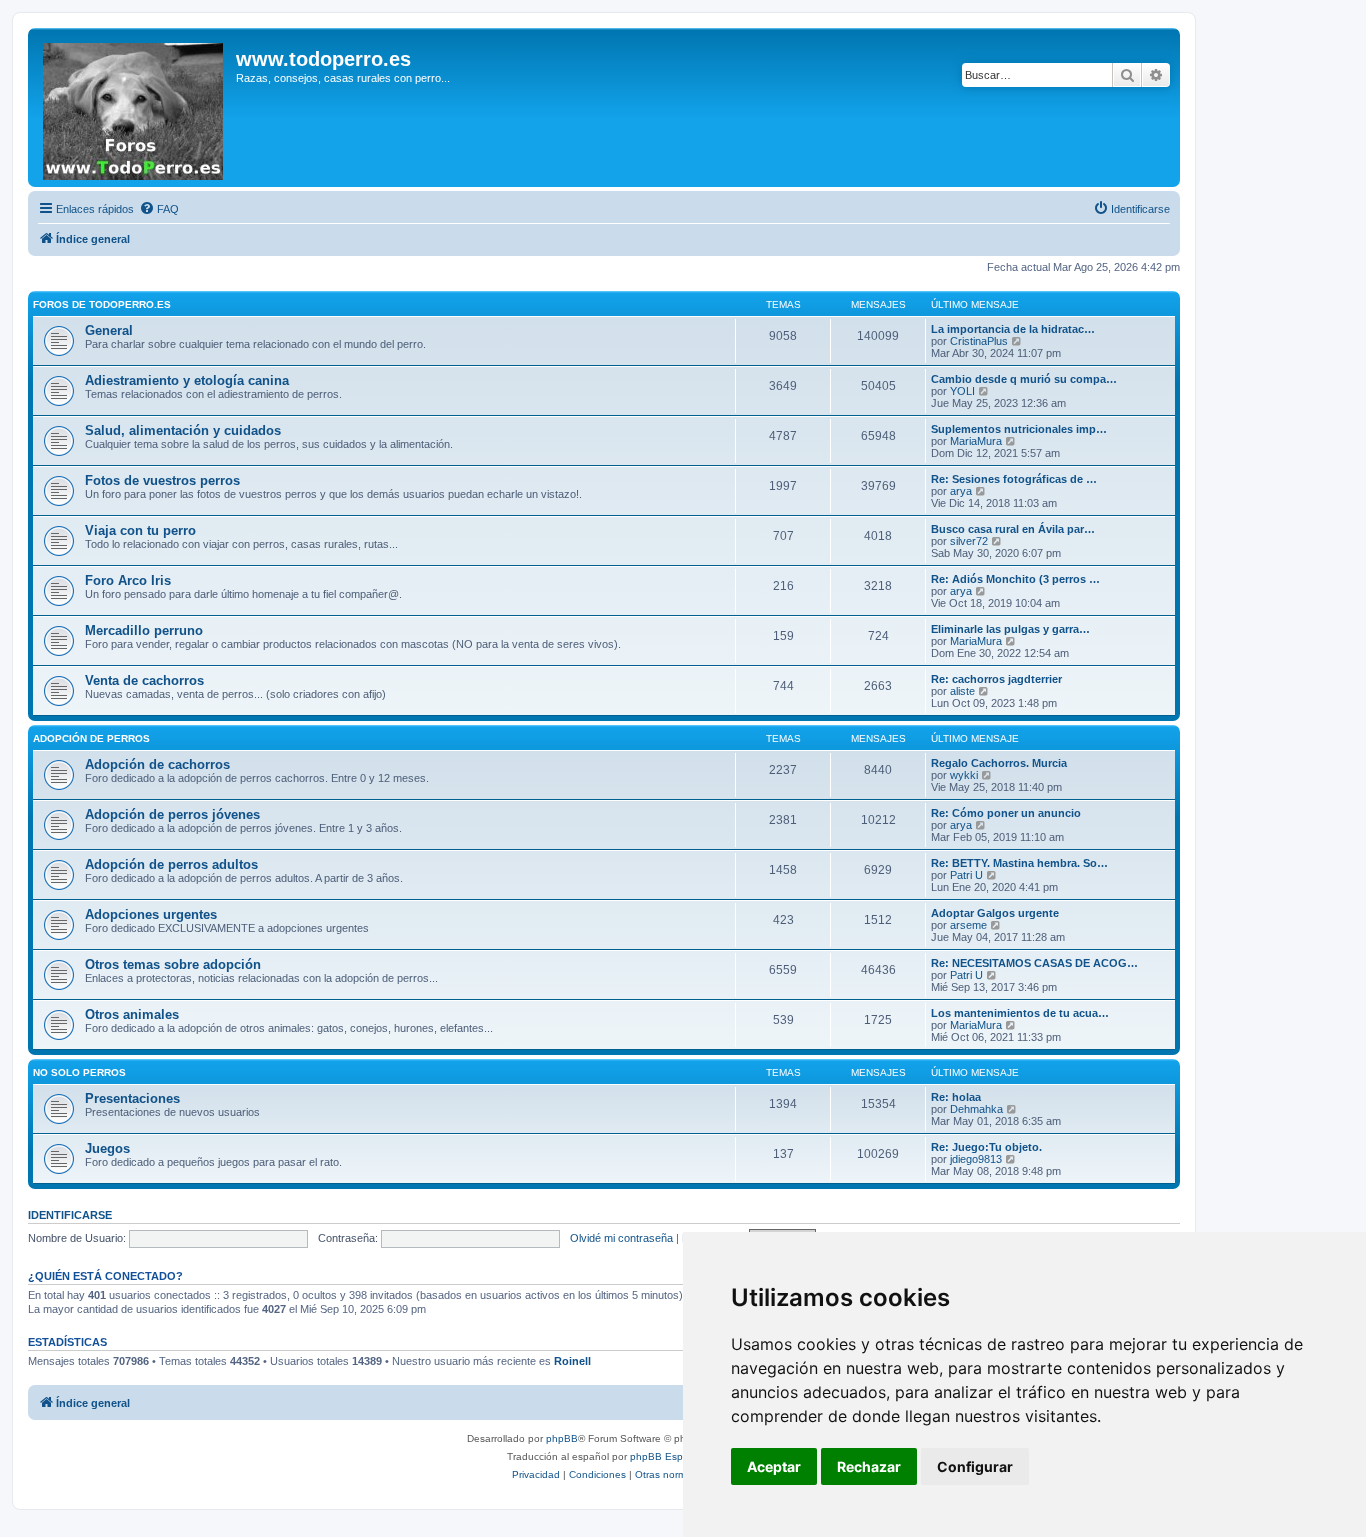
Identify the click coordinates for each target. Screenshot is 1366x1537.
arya (961, 491)
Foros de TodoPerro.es (102, 304)
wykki (964, 775)
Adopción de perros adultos (171, 864)
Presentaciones (132, 1098)
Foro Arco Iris (128, 580)
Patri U (966, 875)
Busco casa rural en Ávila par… (1013, 529)
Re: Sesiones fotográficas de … (1014, 479)
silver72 (969, 541)
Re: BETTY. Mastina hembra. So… (1019, 863)
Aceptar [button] (774, 1466)
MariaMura (976, 441)
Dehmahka (976, 1109)
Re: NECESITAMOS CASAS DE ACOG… (1034, 963)
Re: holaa (956, 1097)
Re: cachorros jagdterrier (996, 679)
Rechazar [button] (869, 1466)
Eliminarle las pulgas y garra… (1010, 629)
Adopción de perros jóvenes (172, 814)
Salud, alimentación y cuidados (183, 430)
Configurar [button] (975, 1466)
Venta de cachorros (144, 680)
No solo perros (79, 1072)
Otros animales (132, 1014)
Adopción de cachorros (157, 764)
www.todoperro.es (323, 59)
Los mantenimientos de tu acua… (1020, 1013)
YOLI (962, 391)
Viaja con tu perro (140, 530)
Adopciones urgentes (151, 914)
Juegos (107, 1148)
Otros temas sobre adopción (173, 964)
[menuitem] (159, 209)
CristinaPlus (979, 341)
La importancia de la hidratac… (1013, 329)
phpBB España (665, 1456)
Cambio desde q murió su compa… (1024, 379)
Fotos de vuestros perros (162, 480)
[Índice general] (134, 107)
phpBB (562, 1438)
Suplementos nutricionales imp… (1019, 429)
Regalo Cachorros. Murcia (999, 763)
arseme (968, 925)
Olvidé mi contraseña (621, 1238)
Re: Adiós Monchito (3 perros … (1015, 579)
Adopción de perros (91, 738)
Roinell (572, 1361)
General (109, 330)
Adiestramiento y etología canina (187, 380)
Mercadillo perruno (144, 630)
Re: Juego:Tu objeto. (986, 1147)
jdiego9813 (976, 1159)
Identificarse (70, 1215)
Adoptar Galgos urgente (995, 913)
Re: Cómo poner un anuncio (1006, 813)
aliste (962, 691)
